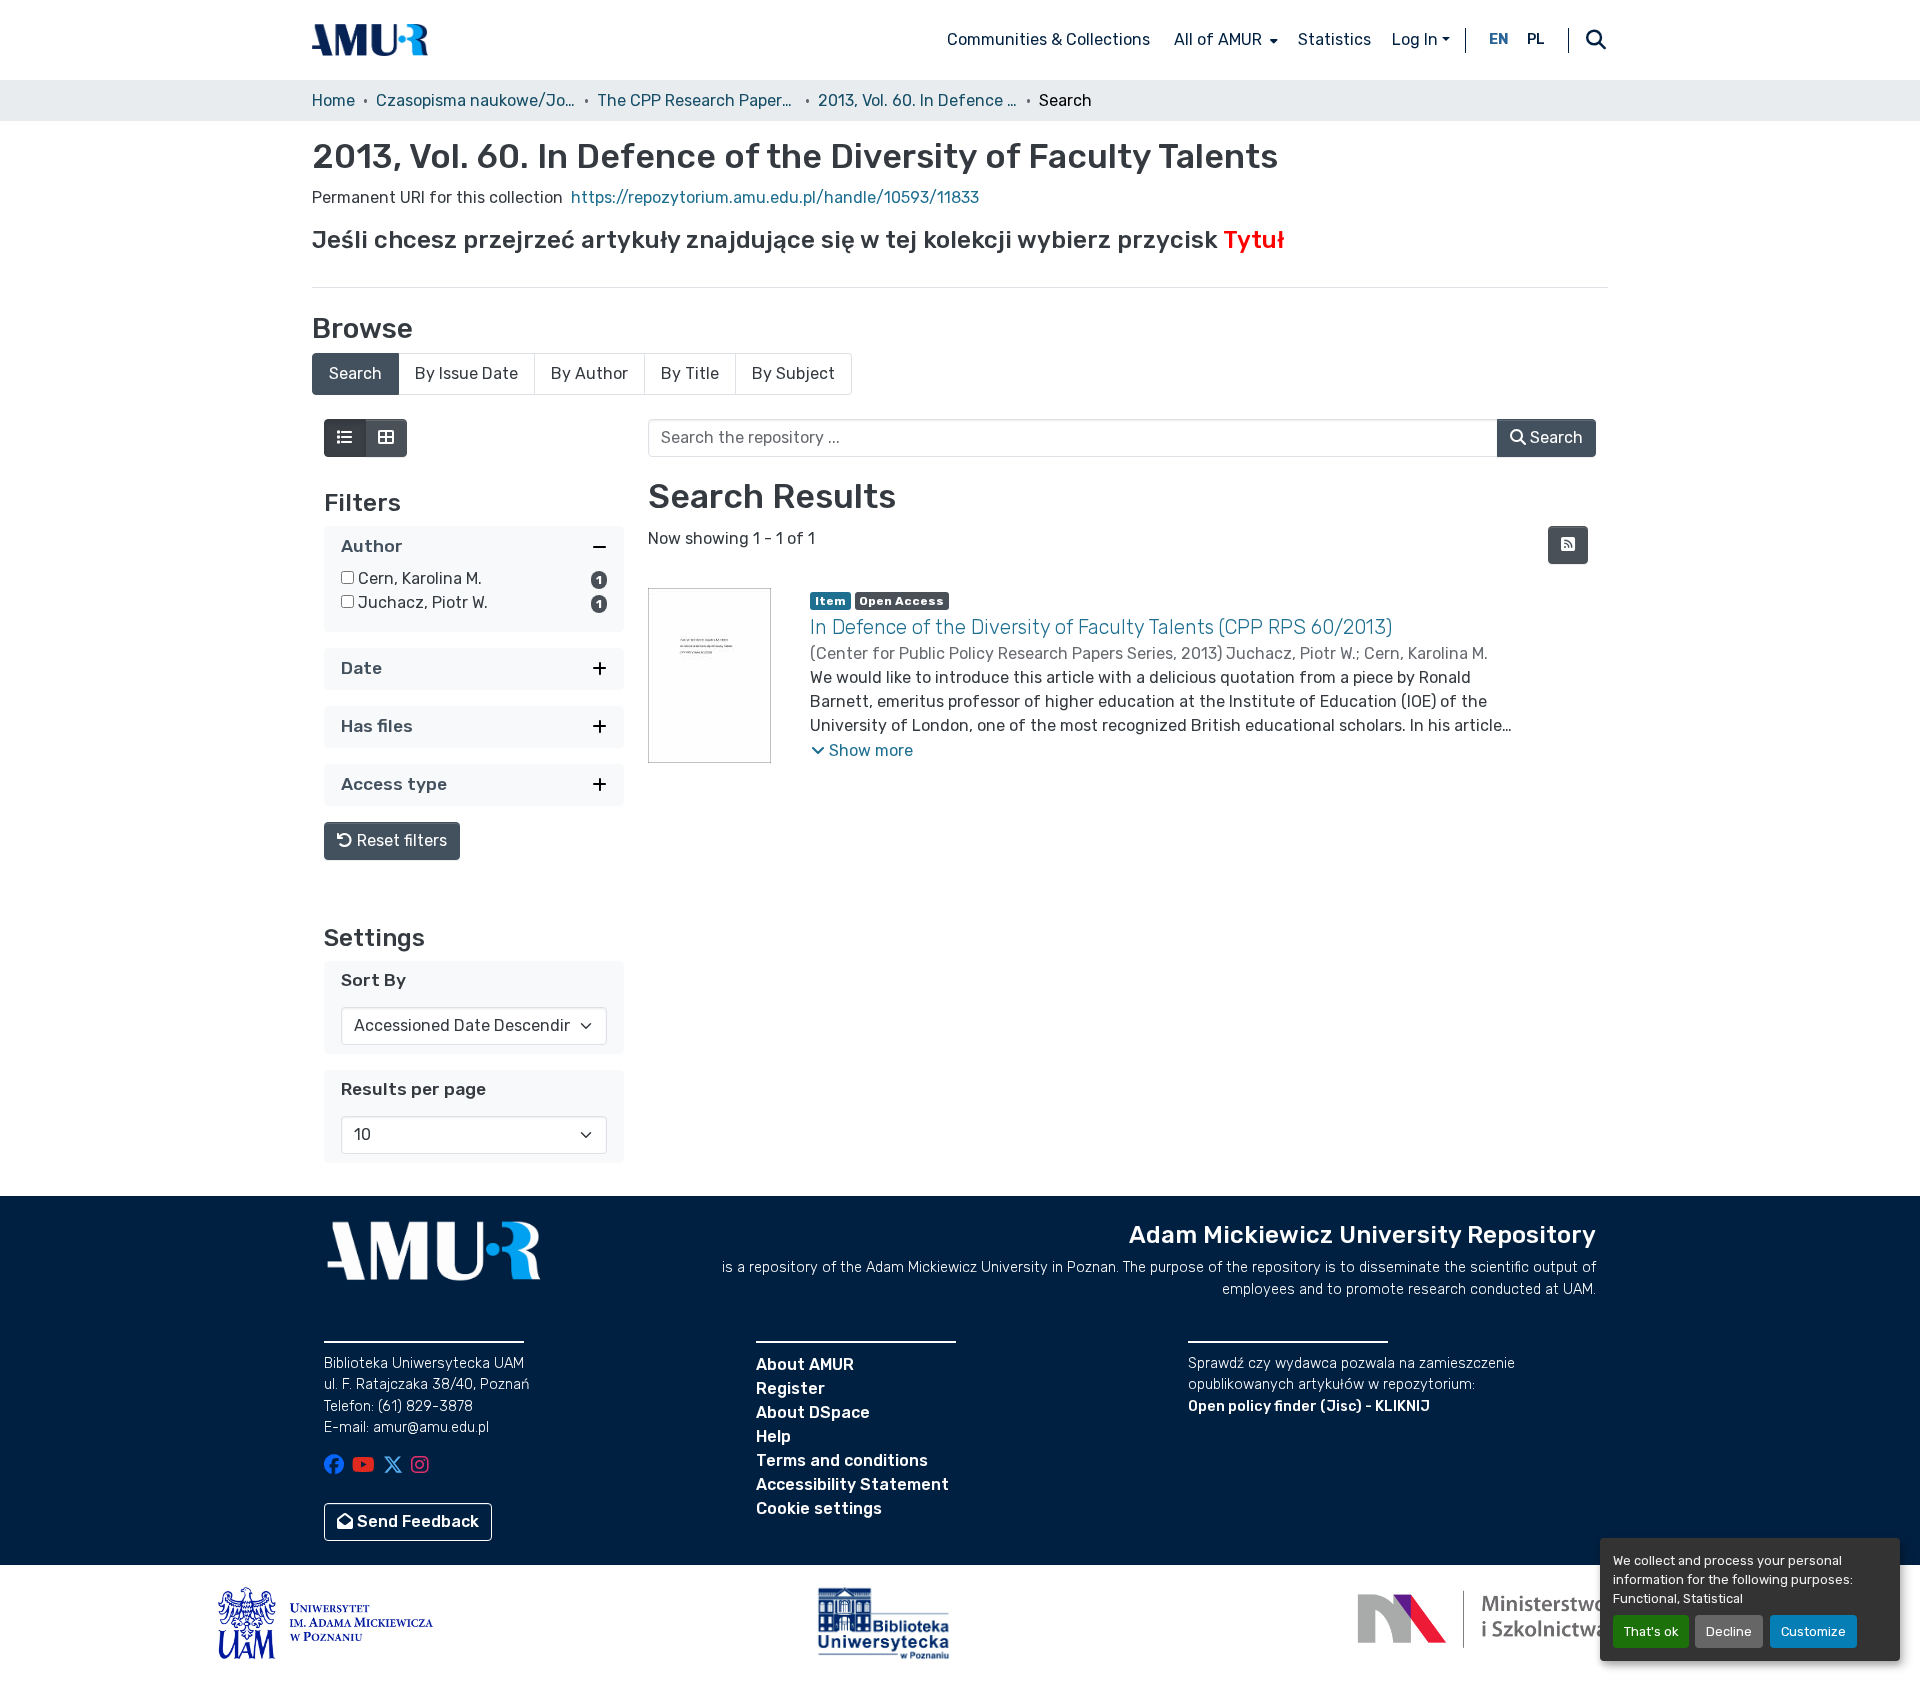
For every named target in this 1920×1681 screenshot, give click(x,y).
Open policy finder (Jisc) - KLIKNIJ (1309, 1406)
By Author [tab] (589, 373)
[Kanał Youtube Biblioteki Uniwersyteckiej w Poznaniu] (363, 1466)
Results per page (413, 1089)
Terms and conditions (842, 1460)
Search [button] (1554, 437)
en (1499, 39)
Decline (1729, 1631)
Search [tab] (355, 373)
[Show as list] (345, 438)
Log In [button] (1417, 39)
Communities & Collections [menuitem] (1048, 39)
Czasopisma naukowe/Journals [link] (476, 100)
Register (790, 1388)
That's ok (1651, 1631)
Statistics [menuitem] (1334, 39)
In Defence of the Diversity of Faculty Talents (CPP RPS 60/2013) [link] (1101, 627)
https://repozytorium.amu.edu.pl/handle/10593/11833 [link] (775, 197)
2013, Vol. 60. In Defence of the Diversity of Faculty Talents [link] (918, 100)
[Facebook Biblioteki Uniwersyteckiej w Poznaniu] (334, 1466)
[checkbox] (347, 577)
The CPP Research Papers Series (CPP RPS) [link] (697, 100)
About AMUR (805, 1364)
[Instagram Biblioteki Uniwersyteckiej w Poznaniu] (420, 1466)
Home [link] (333, 100)
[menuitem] (1224, 40)
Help (773, 1436)
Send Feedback (416, 1521)
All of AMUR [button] (1218, 39)
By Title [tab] (690, 373)
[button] (370, 40)
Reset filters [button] (400, 840)
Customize (1813, 1631)
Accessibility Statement (852, 1484)
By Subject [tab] (793, 373)
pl (1536, 39)
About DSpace (813, 1412)
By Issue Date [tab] (466, 373)
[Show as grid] (386, 438)
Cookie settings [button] (819, 1508)
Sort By (373, 980)
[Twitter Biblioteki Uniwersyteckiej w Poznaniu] (393, 1466)
